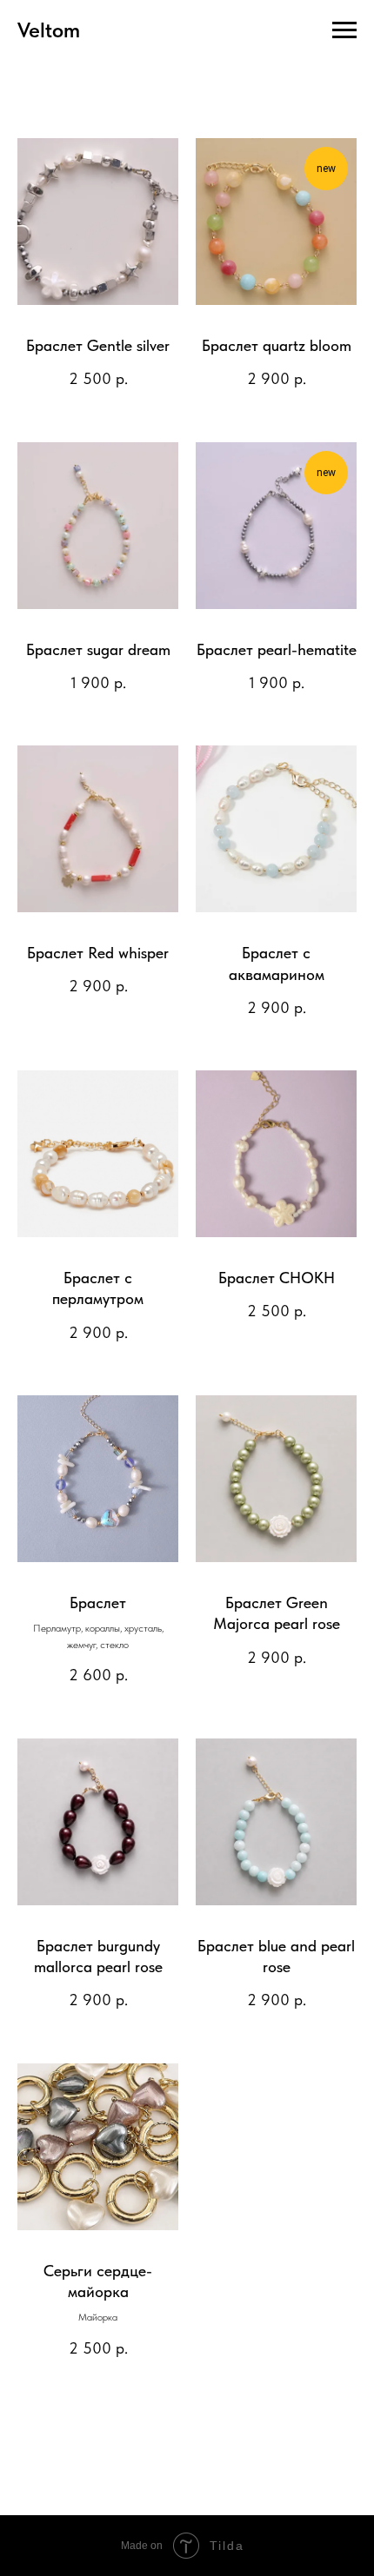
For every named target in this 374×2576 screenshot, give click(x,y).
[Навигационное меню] (344, 30)
